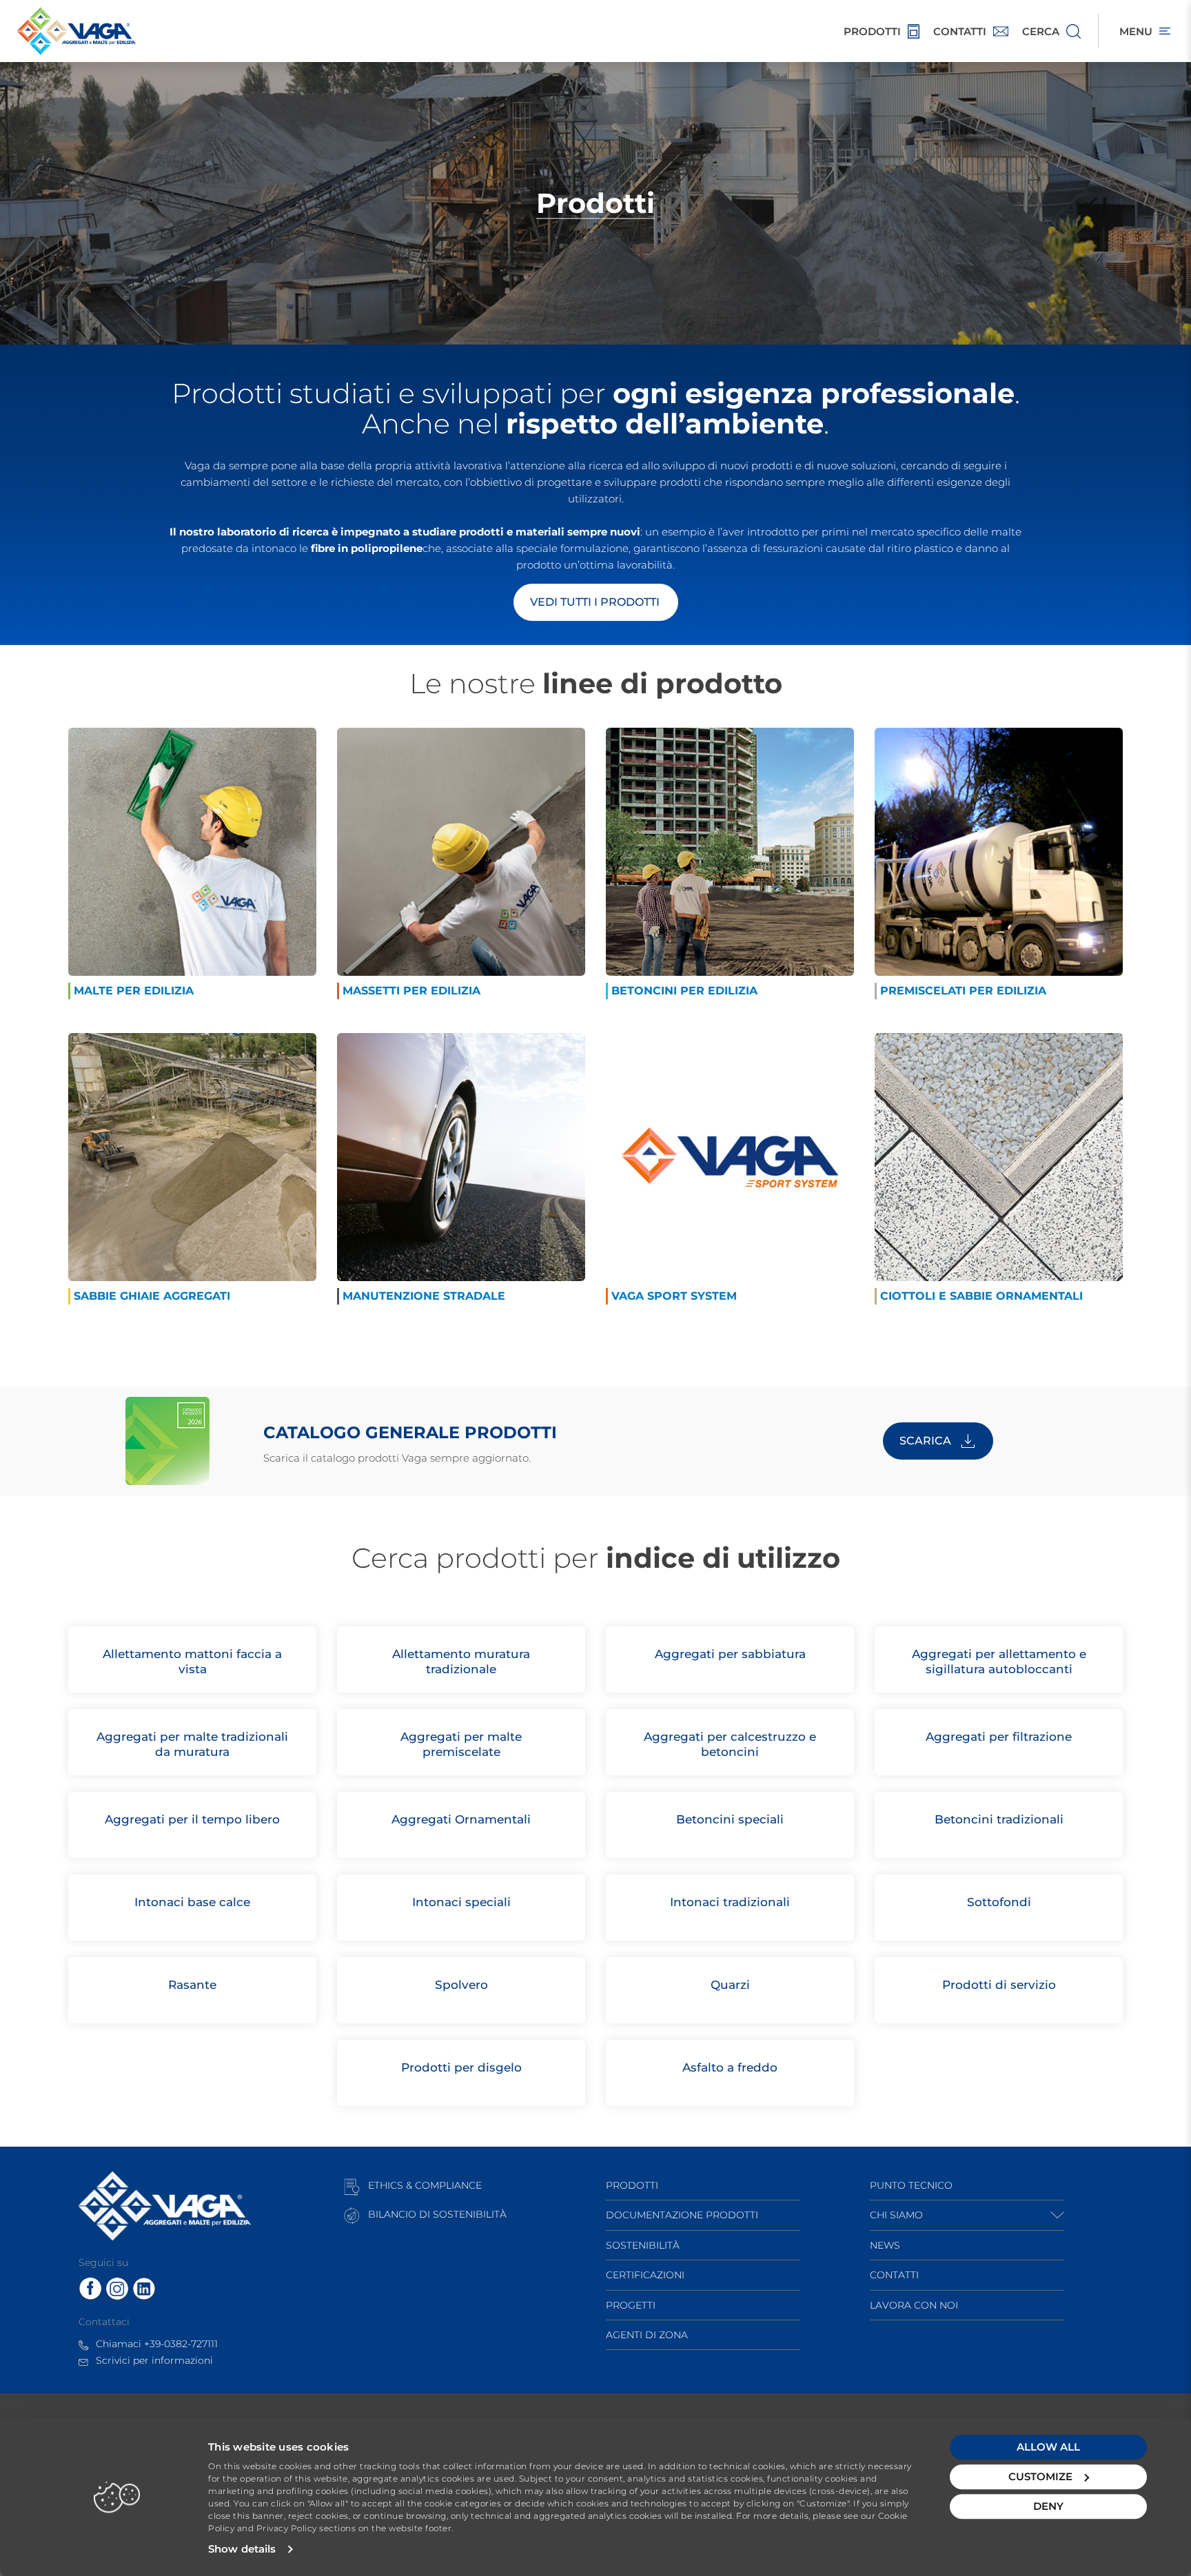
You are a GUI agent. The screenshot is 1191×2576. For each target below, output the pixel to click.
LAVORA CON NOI (914, 2305)
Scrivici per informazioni (154, 2360)
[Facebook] (90, 2288)
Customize (1040, 2476)
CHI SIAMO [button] (896, 2215)
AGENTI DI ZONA (647, 2335)
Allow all (1048, 2447)
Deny (1048, 2506)
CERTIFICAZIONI (645, 2275)
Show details (242, 2549)
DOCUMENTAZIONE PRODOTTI (682, 2215)
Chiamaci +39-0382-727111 (157, 2344)
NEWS (885, 2245)
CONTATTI (894, 2275)
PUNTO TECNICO (911, 2185)
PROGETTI (631, 2305)
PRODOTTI (632, 2185)
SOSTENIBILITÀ (643, 2245)
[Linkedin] (144, 2288)
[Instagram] (117, 2288)
